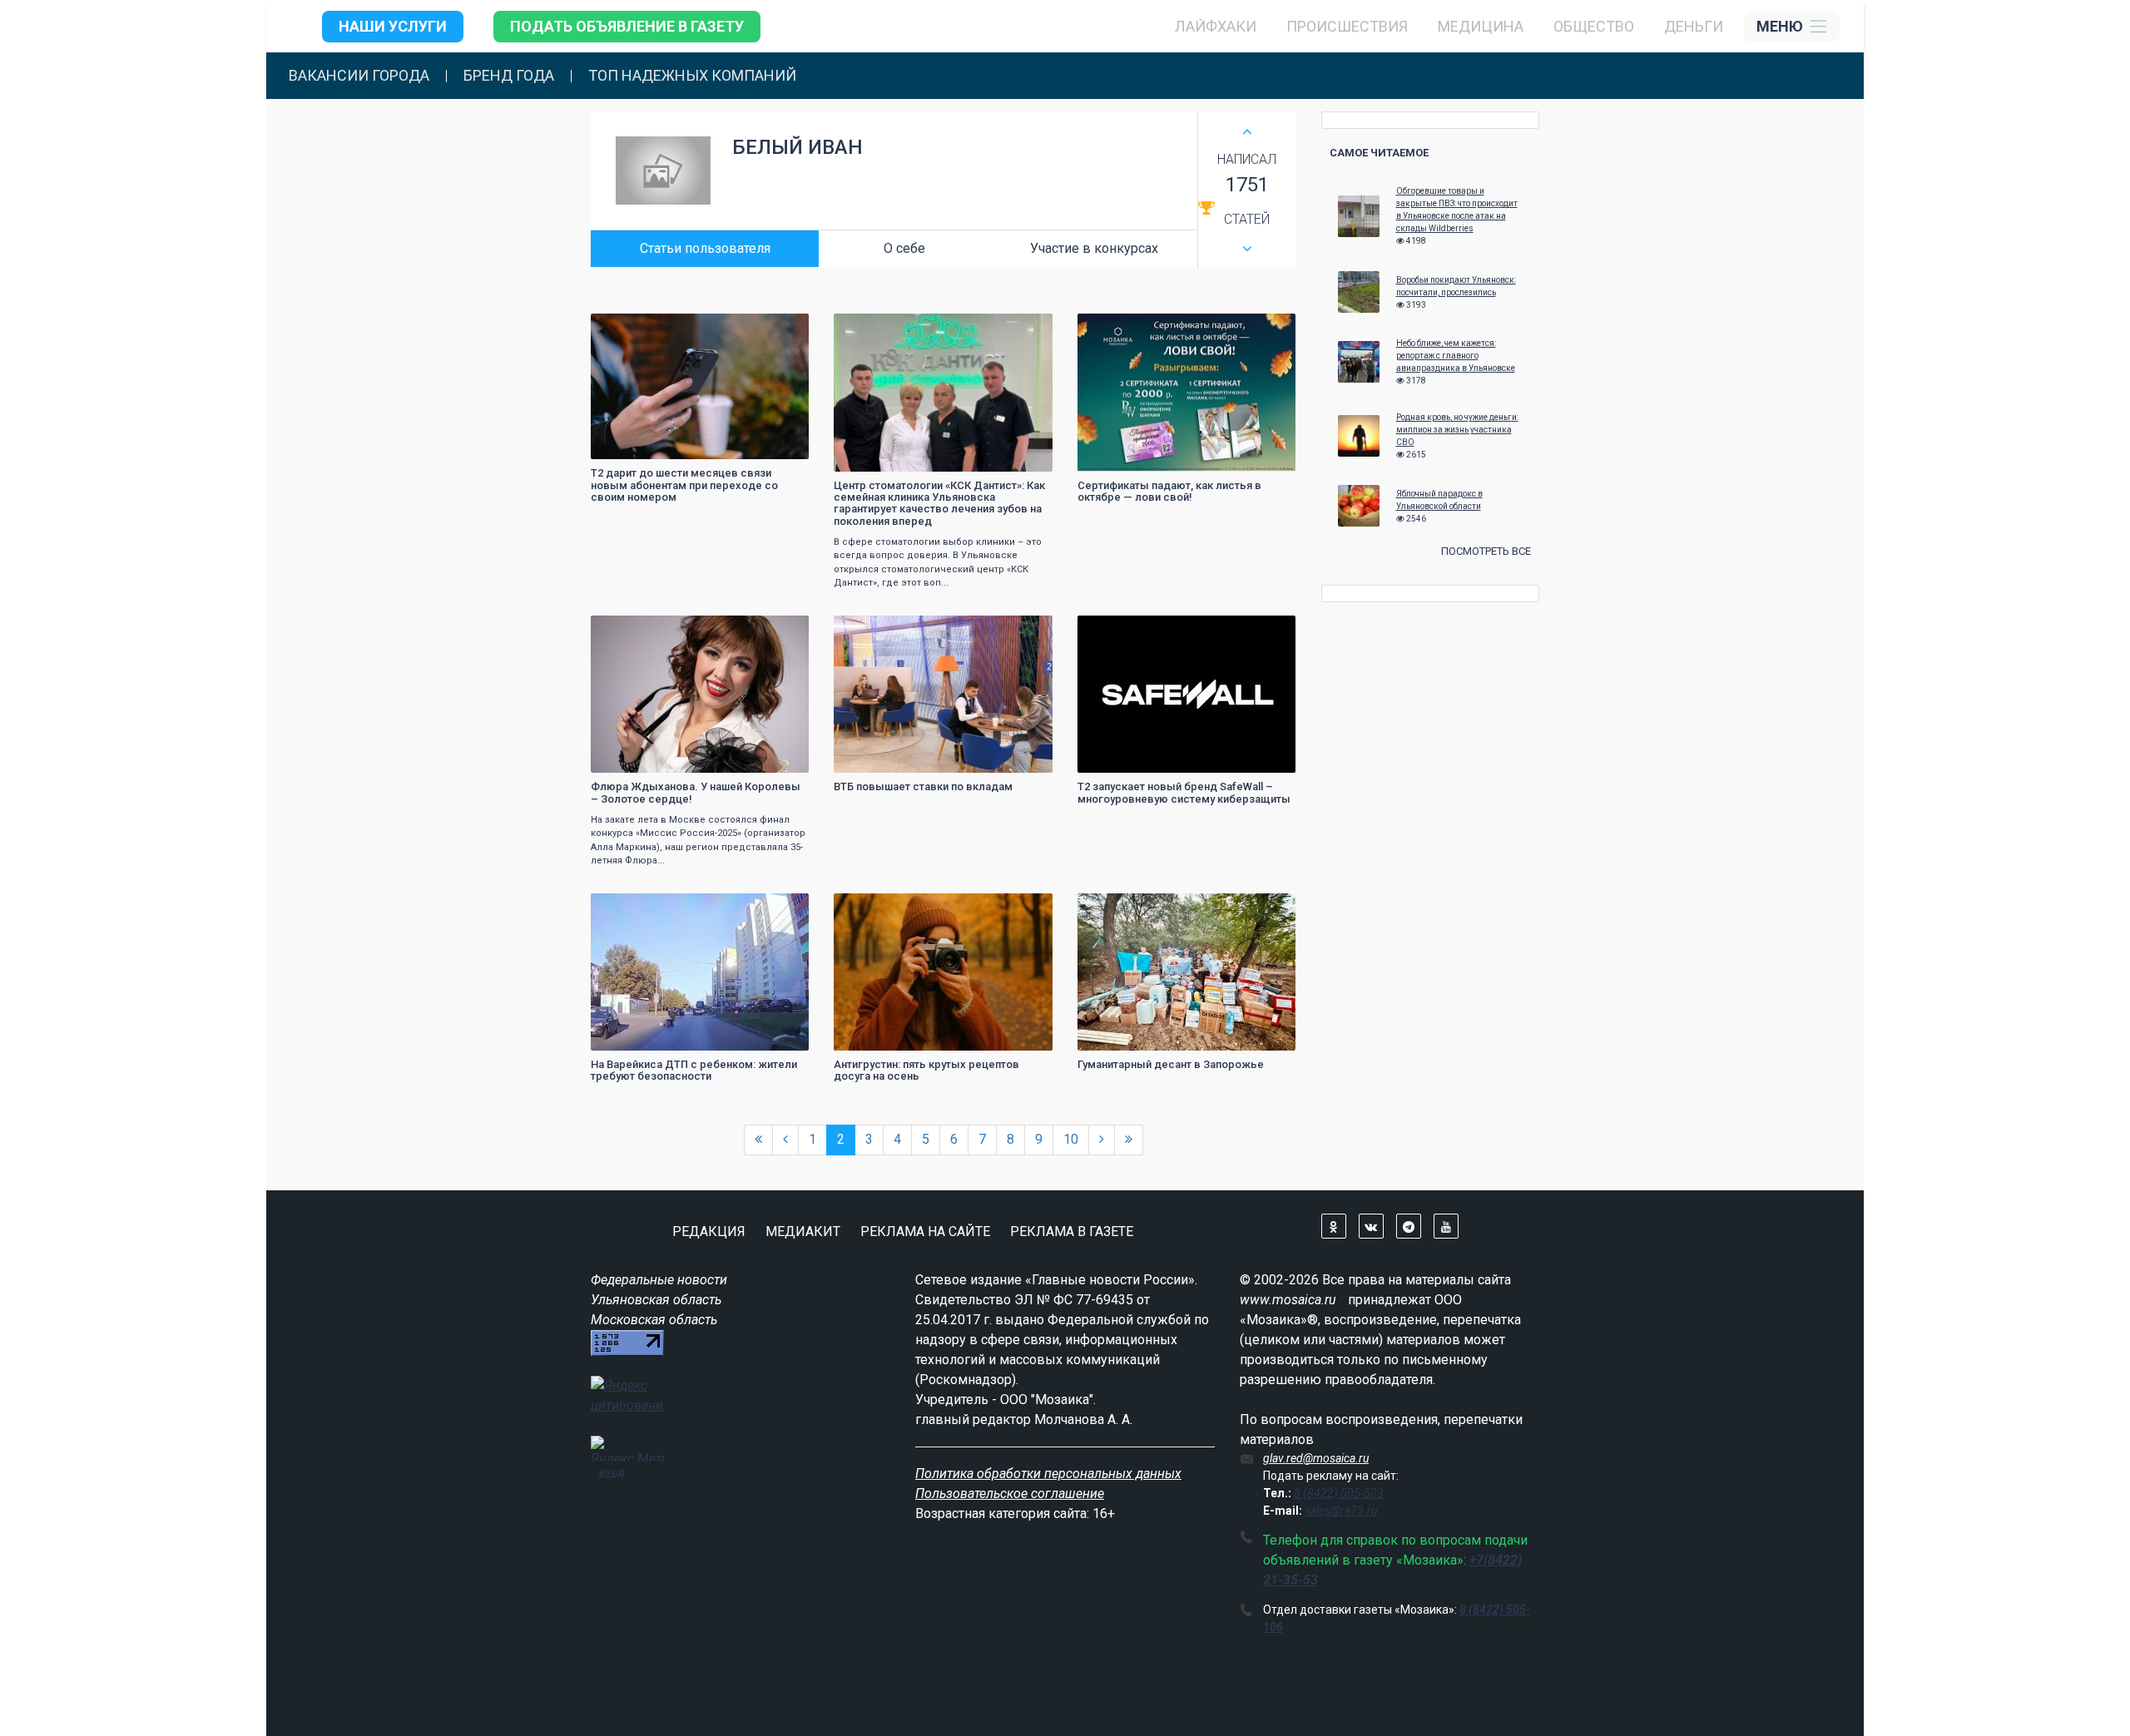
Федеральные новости (659, 1280)
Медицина (1481, 26)
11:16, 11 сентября (644, 908)
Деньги (1694, 26)
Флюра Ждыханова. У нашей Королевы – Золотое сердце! (696, 792)
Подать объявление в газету (627, 26)
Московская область (654, 1320)
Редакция (709, 1232)
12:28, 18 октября (1129, 328)
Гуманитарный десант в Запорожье (1171, 1064)
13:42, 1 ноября (637, 328)
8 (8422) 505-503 (1339, 1493)
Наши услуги (393, 26)
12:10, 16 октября (642, 630)
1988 (781, 908)
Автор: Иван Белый (645, 445)
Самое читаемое (1379, 153)
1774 (1025, 328)
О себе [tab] (904, 248)
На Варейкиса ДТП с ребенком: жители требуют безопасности (694, 1070)
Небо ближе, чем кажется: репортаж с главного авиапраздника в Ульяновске (1456, 356)
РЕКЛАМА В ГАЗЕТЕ (1072, 1232)
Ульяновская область (656, 1300)
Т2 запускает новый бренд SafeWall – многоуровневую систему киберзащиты (1184, 792)
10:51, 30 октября (885, 328)
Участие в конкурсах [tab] (1094, 248)
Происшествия (1347, 26)
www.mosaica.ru (1288, 1300)
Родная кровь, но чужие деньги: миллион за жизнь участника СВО (1457, 430)
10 (1071, 1139)
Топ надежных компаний (692, 76)
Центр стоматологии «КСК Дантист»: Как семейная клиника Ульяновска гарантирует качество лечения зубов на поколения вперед (939, 503)
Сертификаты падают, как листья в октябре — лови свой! (1169, 491)
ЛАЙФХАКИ (1216, 26)
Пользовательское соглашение (1010, 1494)
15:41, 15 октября (1129, 630)
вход (612, 1471)
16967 (779, 328)
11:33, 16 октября (885, 630)
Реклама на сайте (925, 1232)
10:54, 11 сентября (887, 908)
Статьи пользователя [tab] (705, 248)
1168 (1025, 630)
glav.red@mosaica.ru (1316, 1458)
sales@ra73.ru (1341, 1511)
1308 (1268, 630)
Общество (1594, 26)
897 (784, 630)
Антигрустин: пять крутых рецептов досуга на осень (926, 1070)
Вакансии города (359, 76)
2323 (1268, 328)
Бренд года (509, 76)
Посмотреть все (1486, 551)
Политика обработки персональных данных (1048, 1474)
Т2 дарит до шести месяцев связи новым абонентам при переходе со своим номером (684, 485)
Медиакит (803, 1232)
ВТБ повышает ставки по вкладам (923, 786)
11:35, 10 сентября (1131, 908)
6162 (1268, 908)
